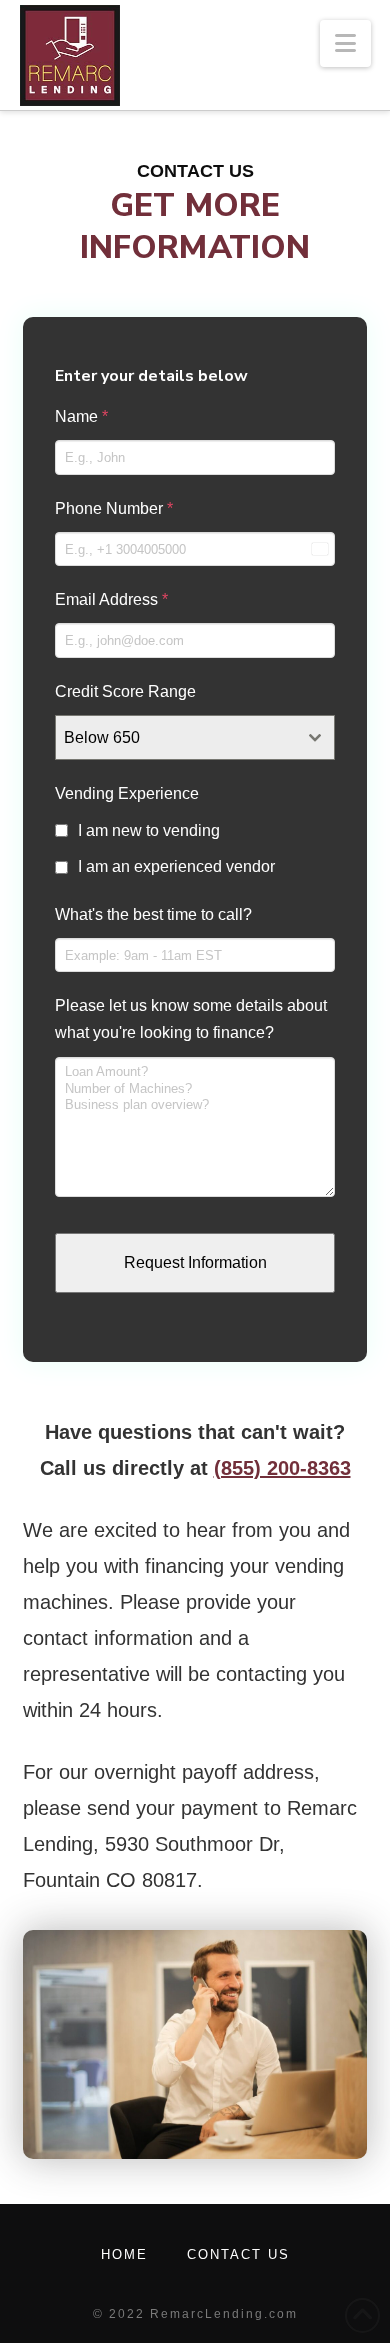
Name (81, 416)
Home (124, 2254)
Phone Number (114, 508)
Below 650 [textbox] (102, 737)
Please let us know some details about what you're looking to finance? (191, 1019)
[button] (345, 43)
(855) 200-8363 (282, 1468)
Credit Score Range (125, 691)
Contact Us (238, 2254)
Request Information (195, 1262)
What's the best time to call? (153, 914)
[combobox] (194, 737)
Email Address (111, 599)
